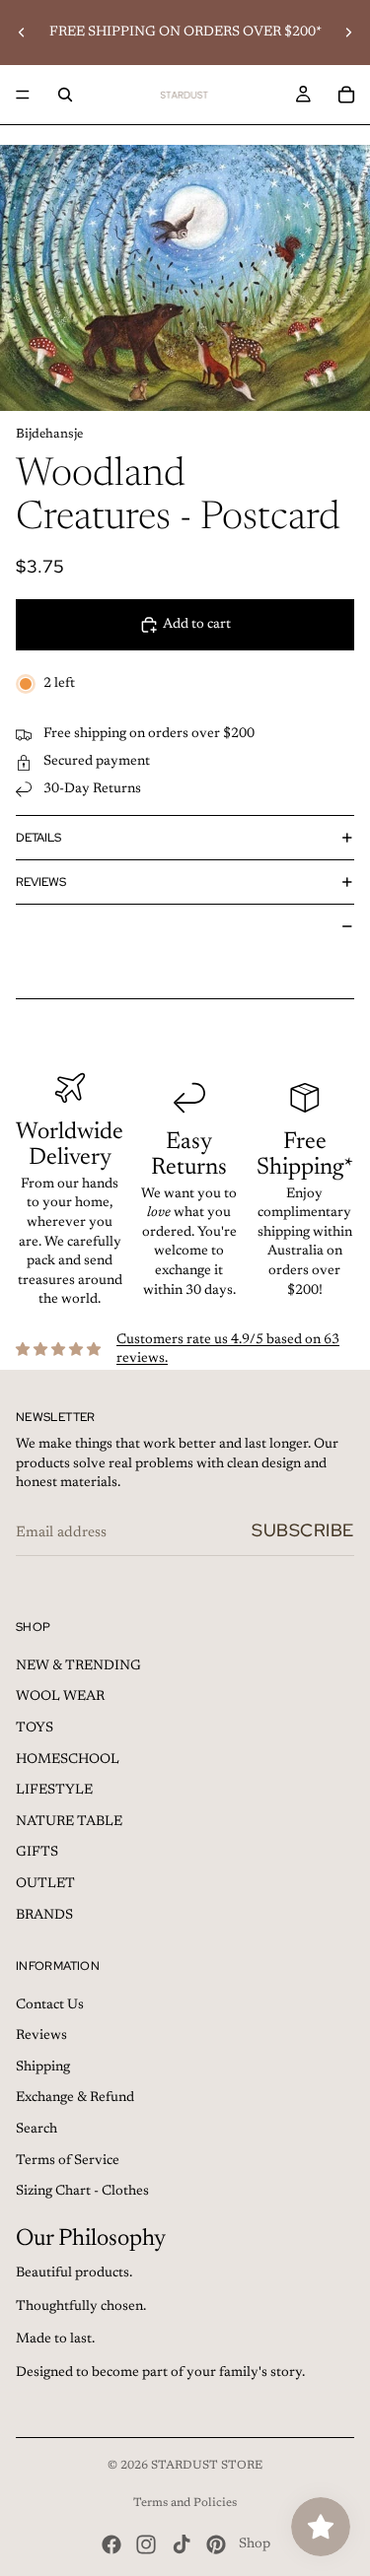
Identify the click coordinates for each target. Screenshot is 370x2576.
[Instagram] (146, 2544)
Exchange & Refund (75, 2098)
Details (38, 838)
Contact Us (50, 2005)
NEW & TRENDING (78, 1666)
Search (37, 2130)
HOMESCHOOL (68, 1760)
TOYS (35, 1729)
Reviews (41, 882)
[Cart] (346, 95)
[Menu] (23, 95)
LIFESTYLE (54, 1791)
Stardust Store (207, 2466)
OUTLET (45, 1884)
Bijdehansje (49, 434)
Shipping (43, 2068)
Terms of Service (68, 2161)
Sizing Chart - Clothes (82, 2192)
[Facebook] (111, 2544)
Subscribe (303, 1530)
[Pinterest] (216, 2544)
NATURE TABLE (69, 1822)
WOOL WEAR (60, 1697)
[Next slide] (348, 33)
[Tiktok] (182, 2544)
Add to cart (197, 625)
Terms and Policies (185, 2503)
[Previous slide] (22, 33)
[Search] (65, 95)
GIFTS (37, 1853)
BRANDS (44, 1916)
